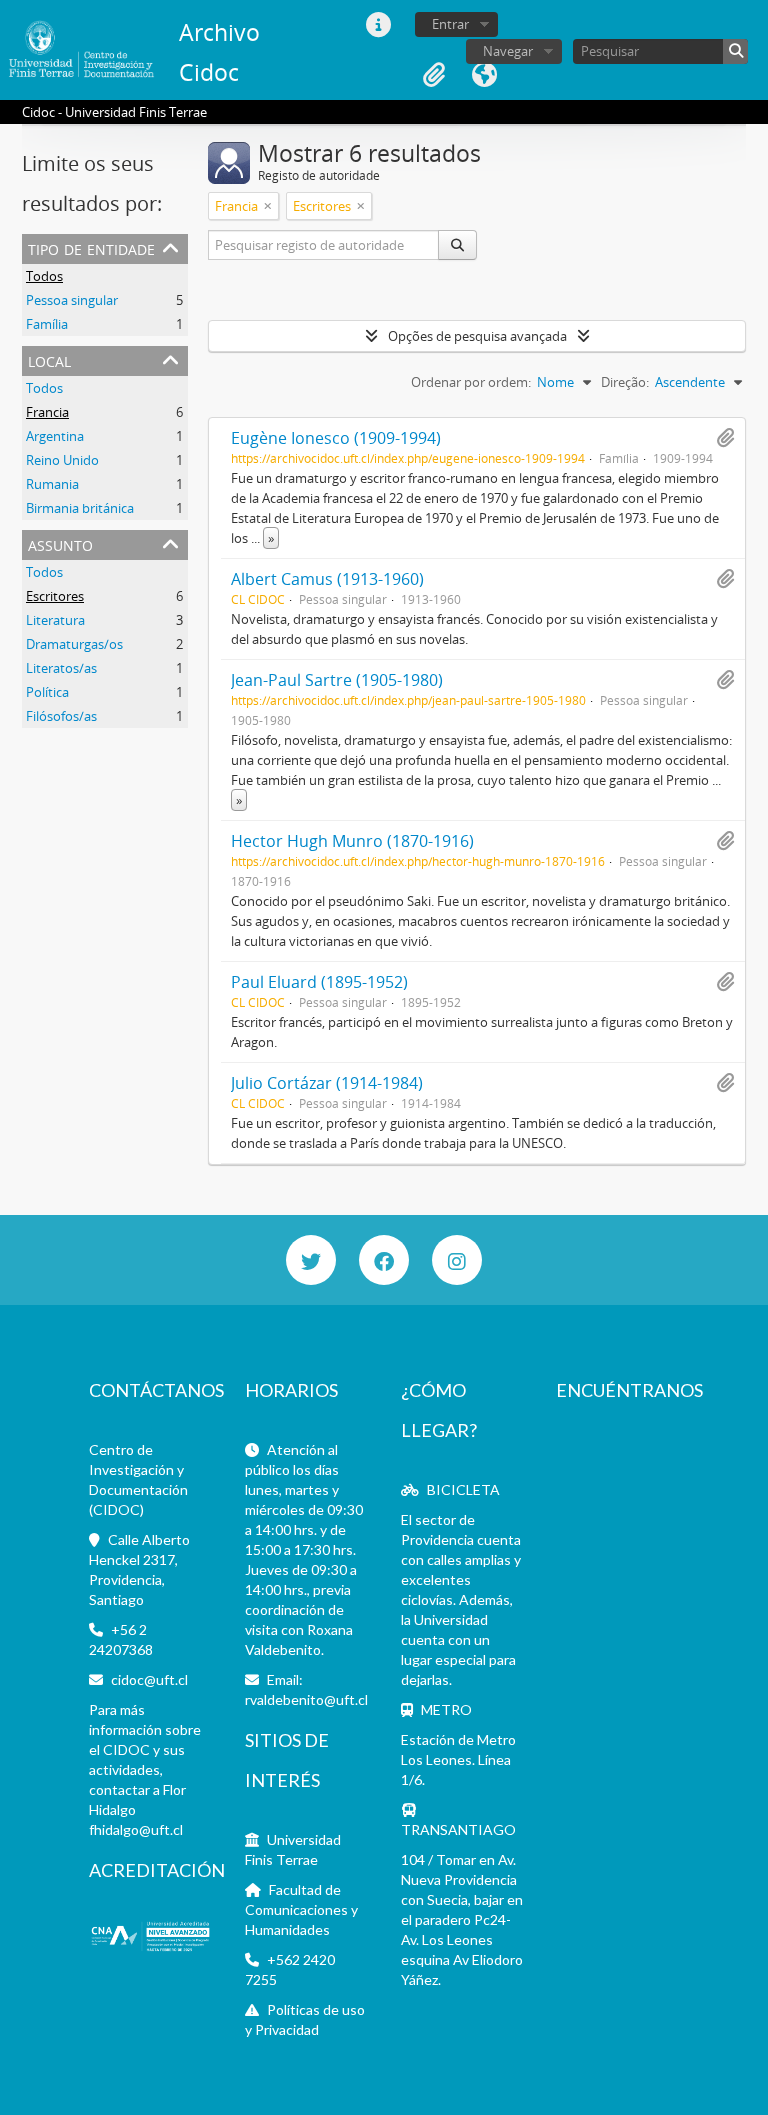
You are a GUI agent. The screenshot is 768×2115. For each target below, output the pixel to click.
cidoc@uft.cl (149, 1679)
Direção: (625, 382)
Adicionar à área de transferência (725, 438)
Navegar (508, 51)
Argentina (55, 436)
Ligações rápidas (378, 25)
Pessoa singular (72, 300)
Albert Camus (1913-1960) (327, 579)
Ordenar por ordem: (471, 382)
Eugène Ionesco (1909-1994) (336, 438)
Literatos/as (61, 668)
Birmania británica (80, 508)
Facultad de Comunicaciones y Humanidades (301, 1909)
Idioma (484, 75)
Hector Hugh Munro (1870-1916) (352, 841)
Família (47, 324)
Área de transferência (434, 75)
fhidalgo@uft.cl (136, 1829)
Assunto (60, 543)
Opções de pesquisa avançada (477, 336)
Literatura (55, 620)
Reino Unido (62, 460)
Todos (44, 276)
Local (49, 359)
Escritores (55, 596)
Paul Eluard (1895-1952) (319, 982)
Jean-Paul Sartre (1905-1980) (337, 680)
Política (47, 692)
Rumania (52, 484)
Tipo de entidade (91, 247)
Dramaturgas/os (74, 644)
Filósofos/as (61, 716)
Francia (47, 412)
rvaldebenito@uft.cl (306, 1699)
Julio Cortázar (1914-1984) (327, 1083)
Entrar (450, 24)
